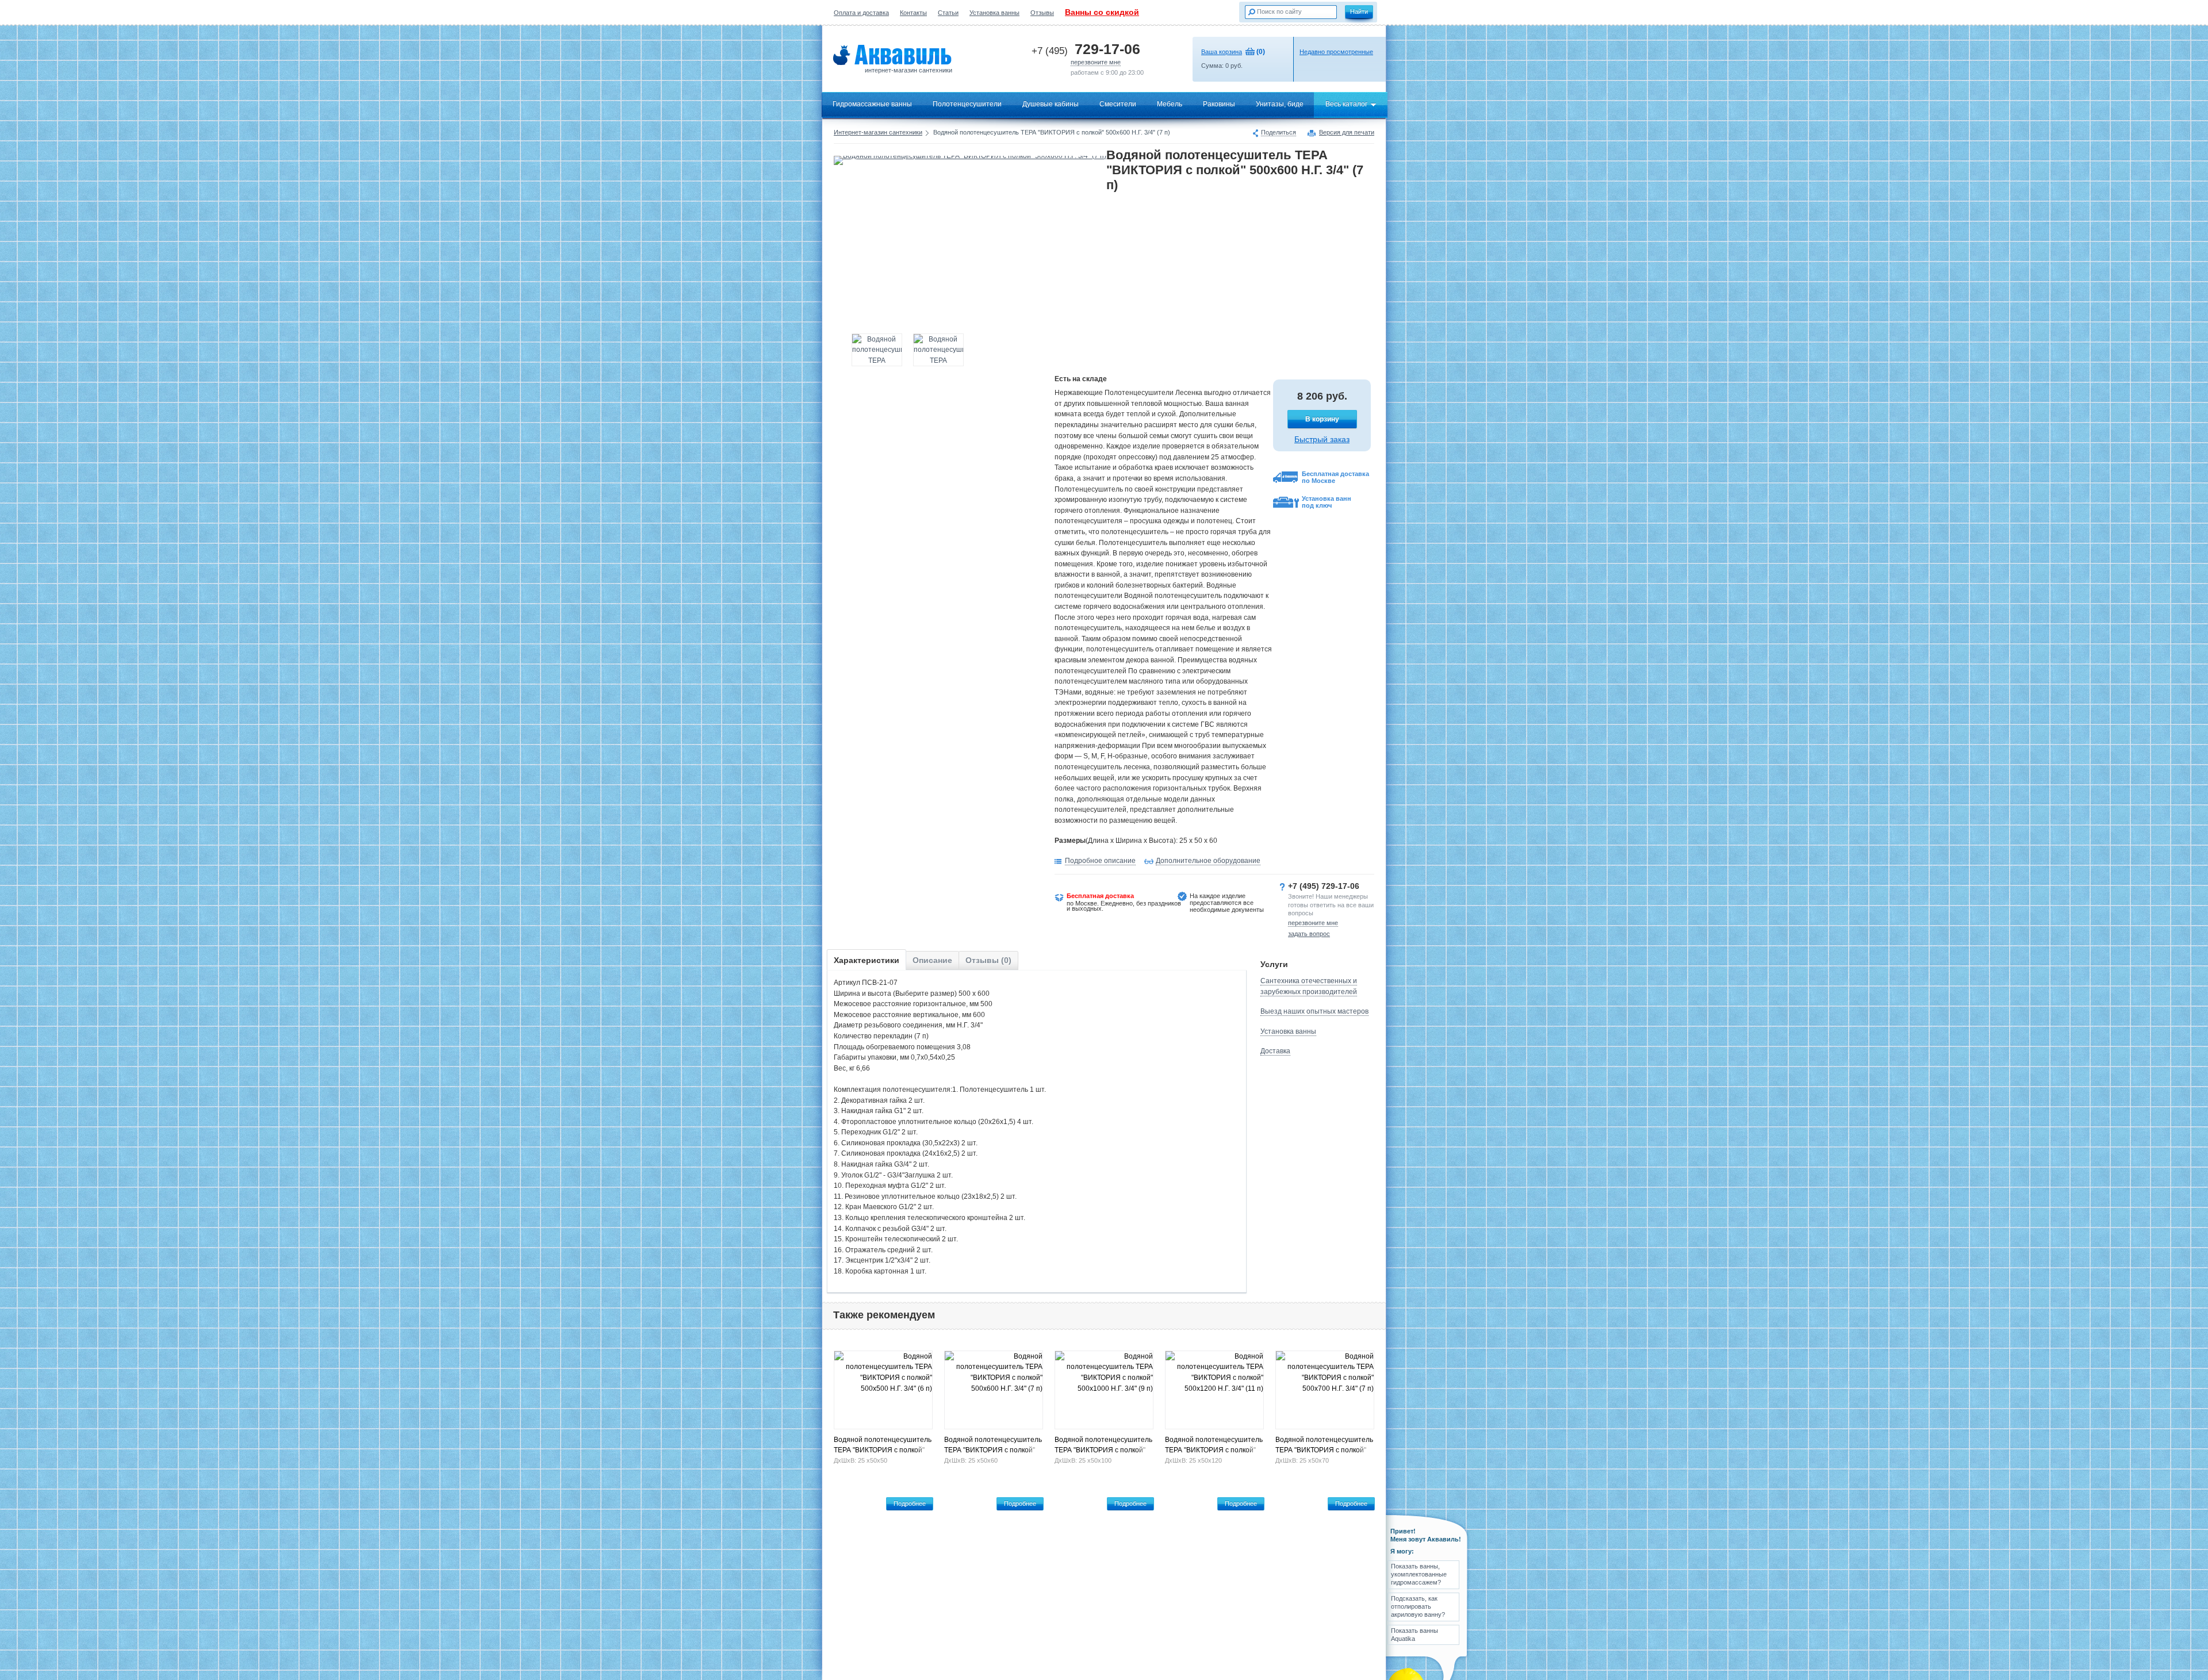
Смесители (1118, 104)
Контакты (913, 13)
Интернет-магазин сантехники (878, 132)
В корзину (1322, 419)
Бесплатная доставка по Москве (1335, 477)
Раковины (1219, 104)
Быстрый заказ (1322, 439)
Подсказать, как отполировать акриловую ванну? (1418, 1607)
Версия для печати (1347, 133)
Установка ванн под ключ (1327, 502)
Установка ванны (994, 13)
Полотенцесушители (967, 104)
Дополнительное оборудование (1208, 861)
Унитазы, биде (1280, 104)
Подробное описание (1100, 861)
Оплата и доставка (861, 13)
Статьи (948, 13)
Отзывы (1042, 13)
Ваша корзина (1222, 52)
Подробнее (910, 1503)
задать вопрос (1309, 934)
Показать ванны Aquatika (1414, 1635)
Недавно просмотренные (1336, 52)
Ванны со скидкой (1102, 12)
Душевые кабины (1051, 104)
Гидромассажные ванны (872, 104)
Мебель (1170, 104)
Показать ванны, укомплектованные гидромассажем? (1419, 1574)
